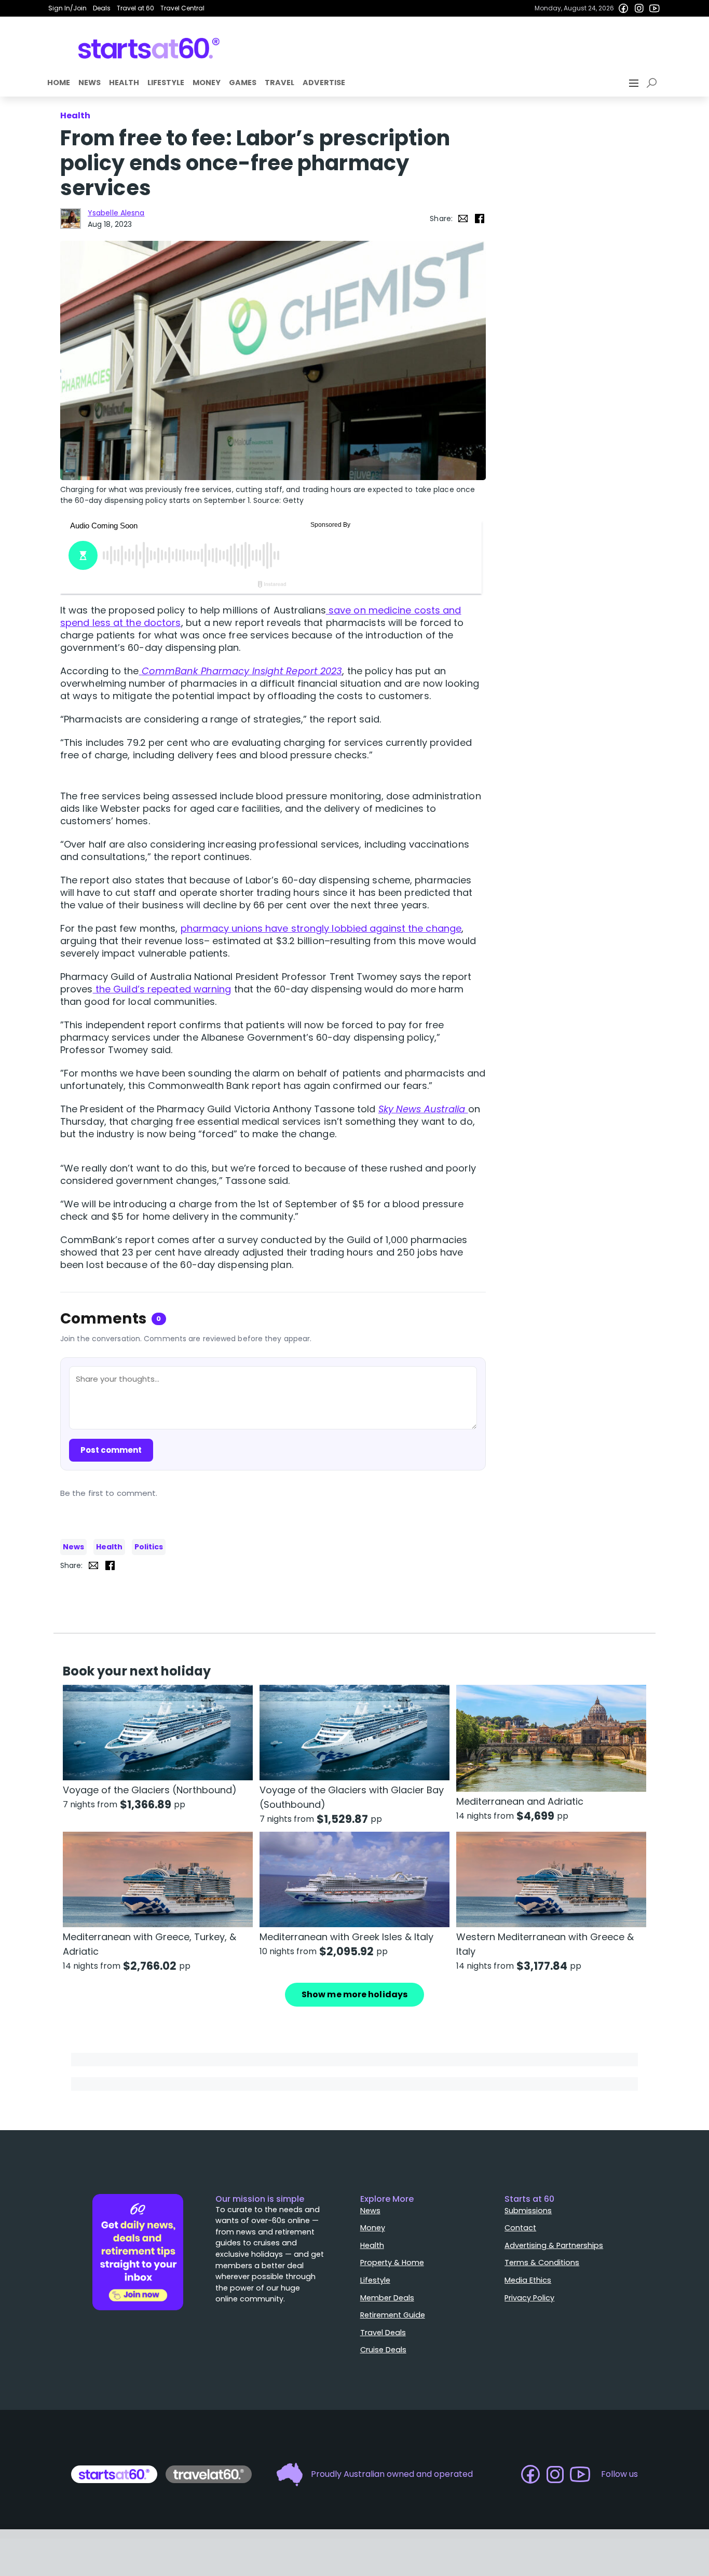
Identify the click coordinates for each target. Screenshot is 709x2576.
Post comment (111, 1450)
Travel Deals (383, 2333)
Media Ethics (528, 2280)
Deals (102, 8)
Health (124, 83)
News (90, 83)
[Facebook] (623, 8)
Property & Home (392, 2262)
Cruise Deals (383, 2350)
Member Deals (387, 2298)
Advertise (324, 83)
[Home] (149, 48)
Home (59, 83)
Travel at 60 (135, 8)
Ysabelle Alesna (116, 213)
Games (243, 83)
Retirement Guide (393, 2315)
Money (207, 83)
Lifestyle (166, 83)
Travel (279, 83)
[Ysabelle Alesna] (71, 219)
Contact (520, 2228)
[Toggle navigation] (635, 83)
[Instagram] (639, 8)
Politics (149, 1547)
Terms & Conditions (542, 2262)
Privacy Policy (529, 2298)
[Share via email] (463, 219)
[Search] (653, 83)
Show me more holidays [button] (354, 1994)
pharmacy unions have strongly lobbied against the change (321, 928)
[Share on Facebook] (480, 219)
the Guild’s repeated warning (162, 989)
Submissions (528, 2211)
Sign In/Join (67, 8)
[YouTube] (655, 8)
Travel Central (182, 8)
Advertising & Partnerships (554, 2245)
